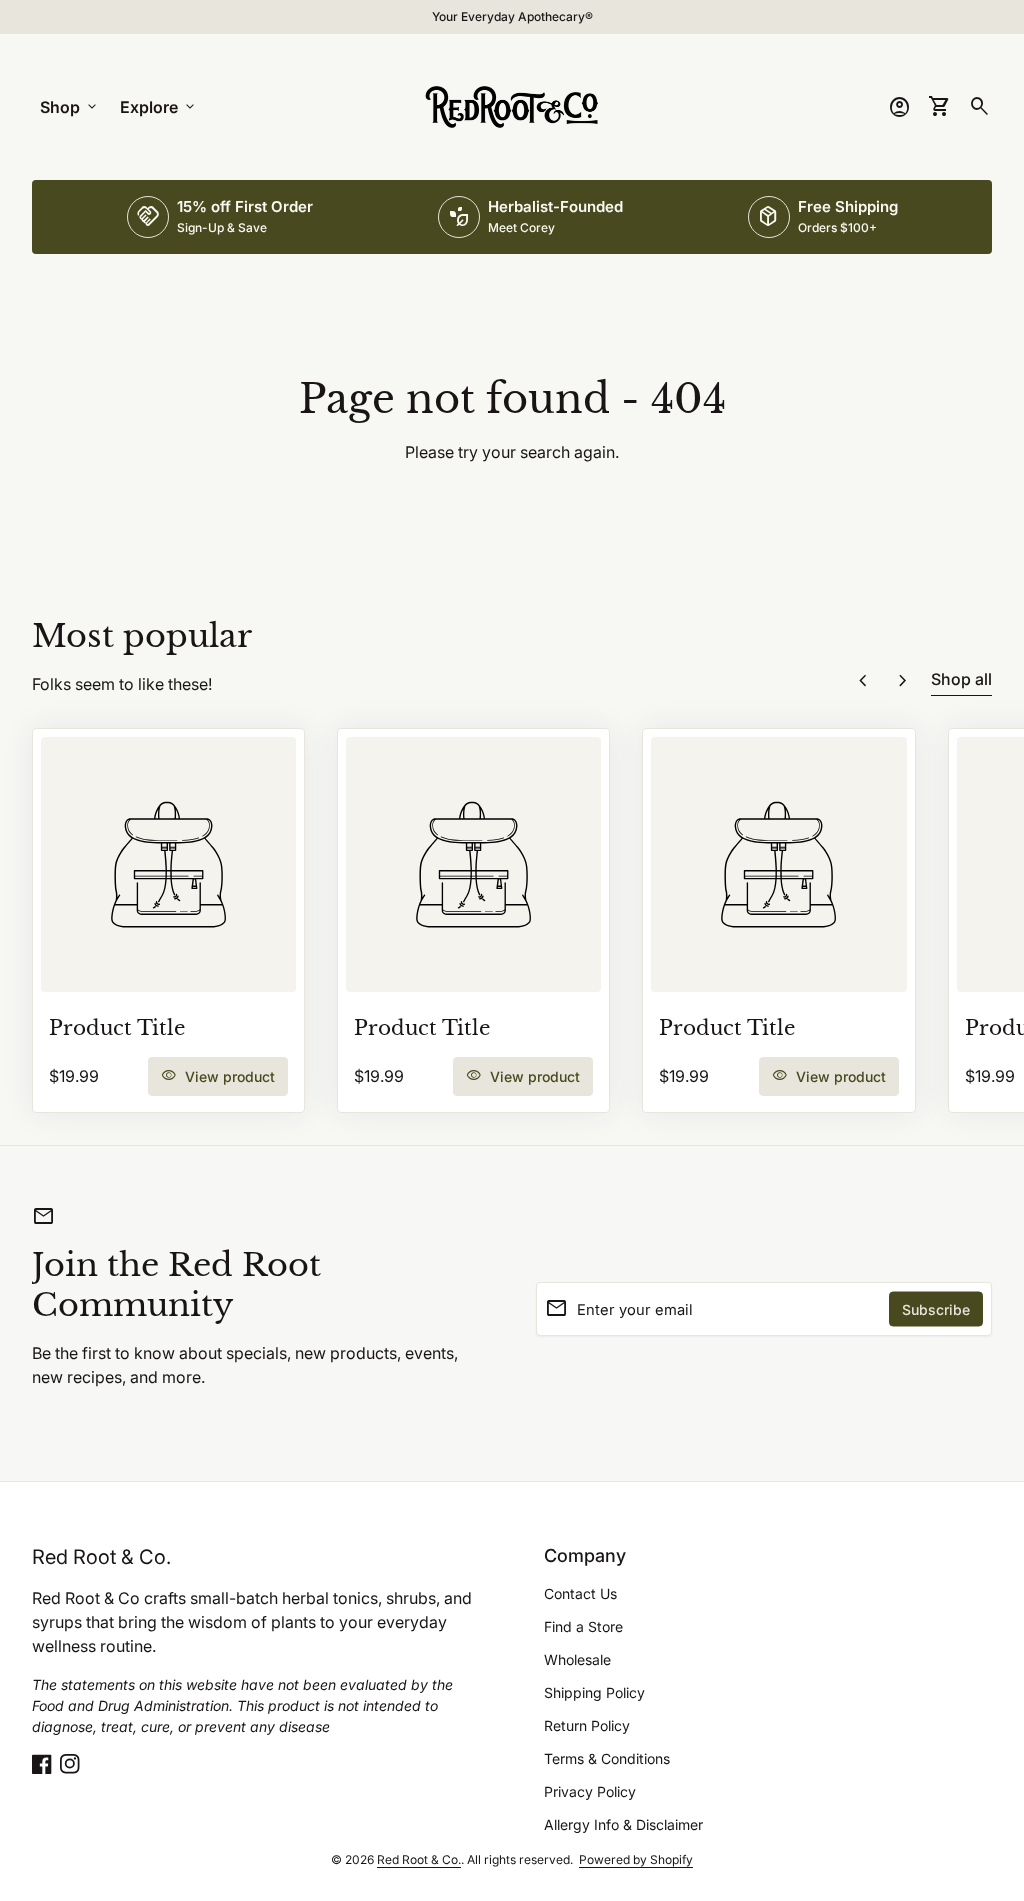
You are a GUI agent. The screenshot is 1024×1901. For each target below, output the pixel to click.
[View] (168, 864)
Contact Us (580, 1593)
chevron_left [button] (863, 681)
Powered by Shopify (636, 1859)
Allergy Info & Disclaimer (623, 1824)
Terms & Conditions (607, 1758)
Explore (159, 107)
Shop (70, 107)
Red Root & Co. (101, 1557)
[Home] (512, 105)
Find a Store (583, 1626)
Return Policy (587, 1725)
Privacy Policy (590, 1791)
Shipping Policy (594, 1692)
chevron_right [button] (903, 681)
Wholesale (577, 1659)
